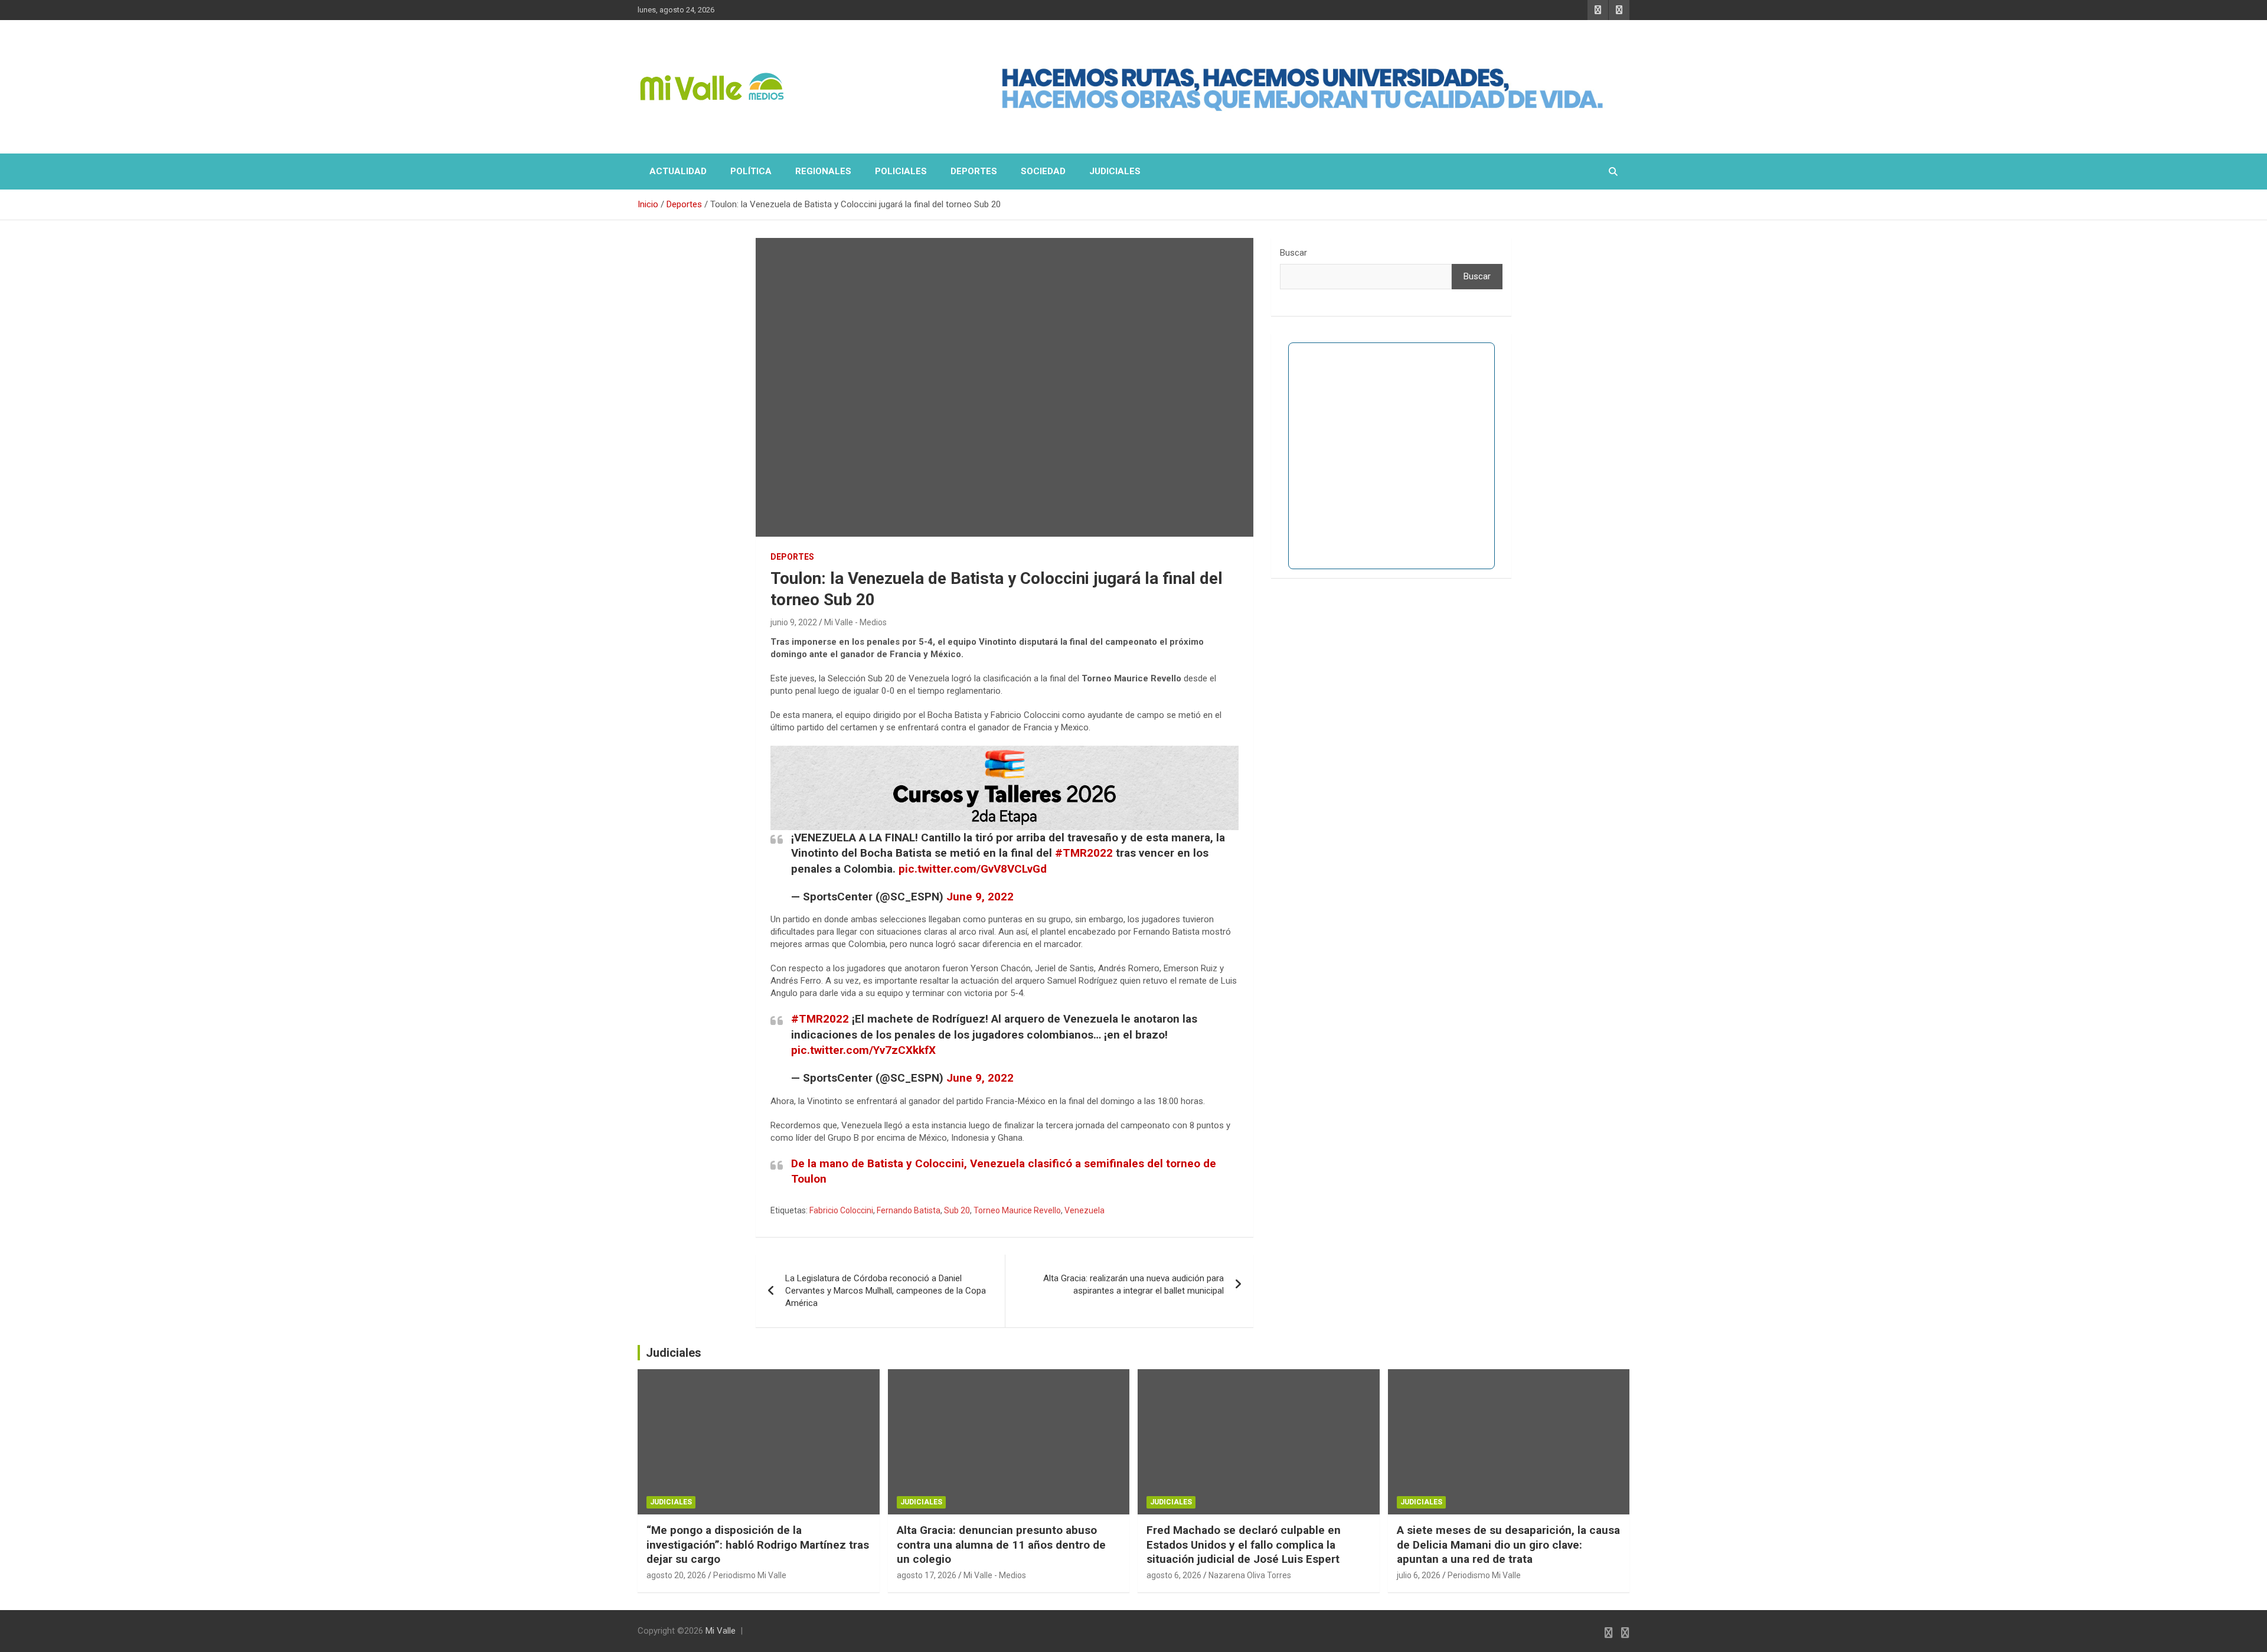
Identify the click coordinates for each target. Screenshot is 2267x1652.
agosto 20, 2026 (676, 1575)
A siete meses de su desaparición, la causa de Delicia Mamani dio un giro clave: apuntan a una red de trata (1508, 1545)
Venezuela (1084, 1210)
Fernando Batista (909, 1210)
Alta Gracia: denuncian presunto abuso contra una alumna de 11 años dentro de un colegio (1001, 1545)
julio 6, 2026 (1419, 1575)
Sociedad (1043, 171)
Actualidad (678, 171)
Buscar (1293, 253)
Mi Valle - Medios (855, 622)
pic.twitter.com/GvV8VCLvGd (973, 869)
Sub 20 (957, 1210)
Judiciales (1115, 171)
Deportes (974, 171)
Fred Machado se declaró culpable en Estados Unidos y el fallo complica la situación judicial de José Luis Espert (1244, 1545)
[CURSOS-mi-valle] (1005, 752)
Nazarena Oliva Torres (1250, 1575)
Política (751, 171)
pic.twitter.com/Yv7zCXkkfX (863, 1050)
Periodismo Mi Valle (750, 1575)
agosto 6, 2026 (1174, 1575)
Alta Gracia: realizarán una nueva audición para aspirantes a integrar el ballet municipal (1133, 1284)
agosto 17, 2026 (927, 1575)
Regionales (823, 171)
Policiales (901, 171)
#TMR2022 (1084, 853)
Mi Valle (721, 1631)
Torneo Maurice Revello (1017, 1210)
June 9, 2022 (980, 897)
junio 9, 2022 (794, 622)
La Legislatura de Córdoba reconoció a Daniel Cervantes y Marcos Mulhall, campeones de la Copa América (886, 1291)
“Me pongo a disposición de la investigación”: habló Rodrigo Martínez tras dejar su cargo (758, 1545)
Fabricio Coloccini (841, 1210)
